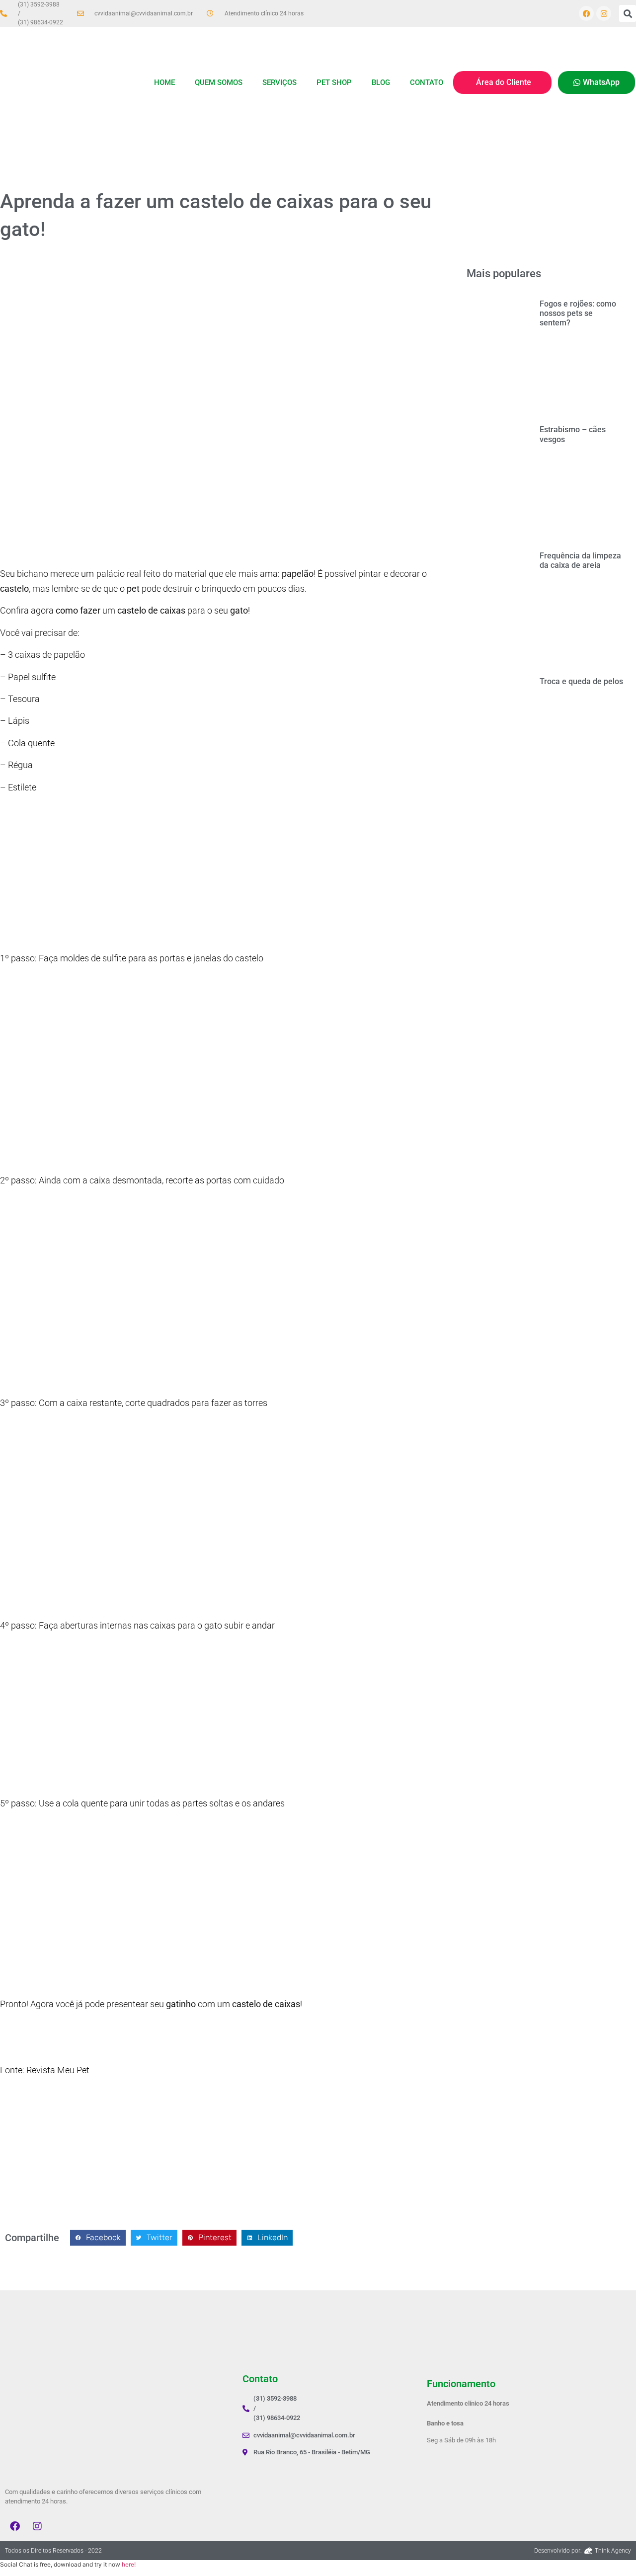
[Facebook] (586, 13)
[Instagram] (604, 13)
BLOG (381, 82)
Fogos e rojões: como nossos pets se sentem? (578, 313)
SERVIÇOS (279, 82)
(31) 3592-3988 (39, 4)
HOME (164, 82)
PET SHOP (334, 82)
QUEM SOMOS (219, 82)
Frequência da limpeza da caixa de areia (580, 560)
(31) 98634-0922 (40, 22)
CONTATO (427, 82)
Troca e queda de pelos (581, 681)
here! (129, 2564)
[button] (628, 13)
